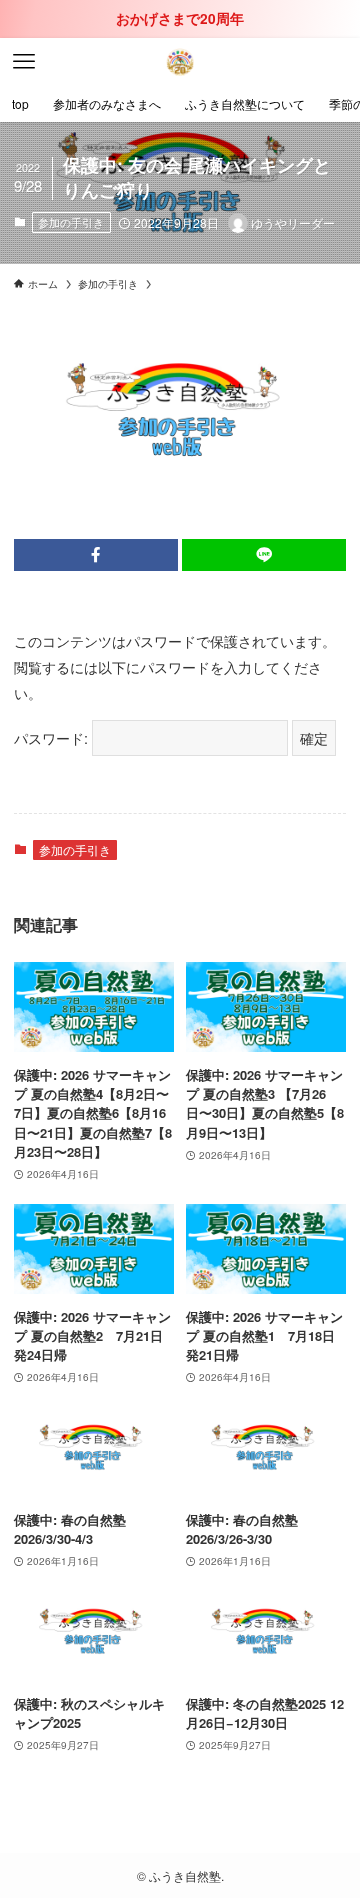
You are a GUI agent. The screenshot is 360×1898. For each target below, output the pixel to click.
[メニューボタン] (24, 62)
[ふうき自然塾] (180, 62)
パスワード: (53, 737)
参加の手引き (71, 222)
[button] (96, 555)
